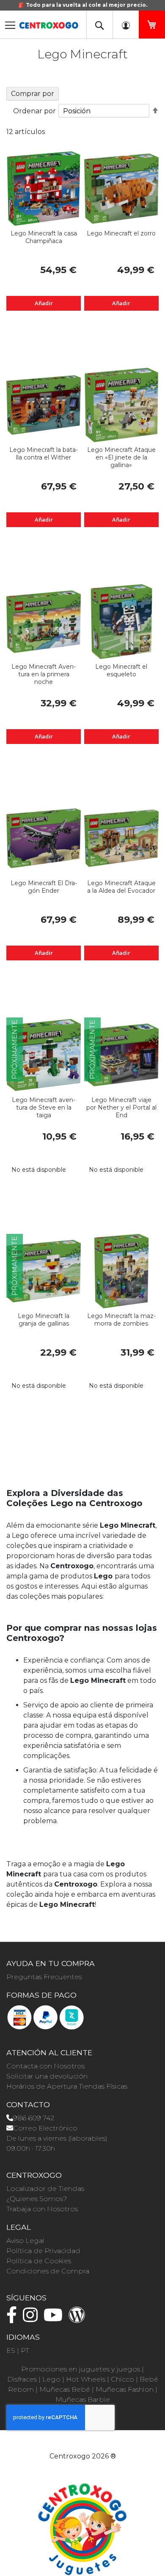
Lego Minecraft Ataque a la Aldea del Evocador (121, 887)
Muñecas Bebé (65, 2389)
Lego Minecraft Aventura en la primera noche (44, 674)
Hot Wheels (86, 2379)
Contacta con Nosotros (45, 2066)
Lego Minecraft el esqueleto (121, 670)
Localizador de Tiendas (45, 2189)
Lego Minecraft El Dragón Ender (44, 887)
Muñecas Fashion (125, 2389)
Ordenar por (34, 111)
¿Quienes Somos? (37, 2199)
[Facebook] (14, 2319)
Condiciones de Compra (48, 2271)
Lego (51, 2379)
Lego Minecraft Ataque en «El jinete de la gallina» (121, 457)
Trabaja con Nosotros (42, 2209)
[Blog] (79, 2319)
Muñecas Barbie (83, 2400)
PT (25, 2350)
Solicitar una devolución (47, 2076)
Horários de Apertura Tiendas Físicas (67, 2086)
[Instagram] (32, 2319)
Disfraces (22, 2379)
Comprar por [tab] (33, 94)
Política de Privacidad (43, 2251)
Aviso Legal (25, 2241)
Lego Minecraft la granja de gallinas (44, 1320)
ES (11, 2350)
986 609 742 (34, 2118)
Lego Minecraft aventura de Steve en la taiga (44, 1108)
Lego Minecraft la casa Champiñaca (44, 237)
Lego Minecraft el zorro (121, 233)
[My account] (126, 25)
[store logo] (49, 23)
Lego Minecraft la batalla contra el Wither (44, 454)
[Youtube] (55, 2319)
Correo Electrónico (45, 2128)
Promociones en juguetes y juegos (81, 2369)
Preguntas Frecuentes (44, 1977)
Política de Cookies (39, 2261)
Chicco (122, 2379)
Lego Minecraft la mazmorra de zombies (121, 1320)
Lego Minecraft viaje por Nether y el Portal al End (121, 1108)
